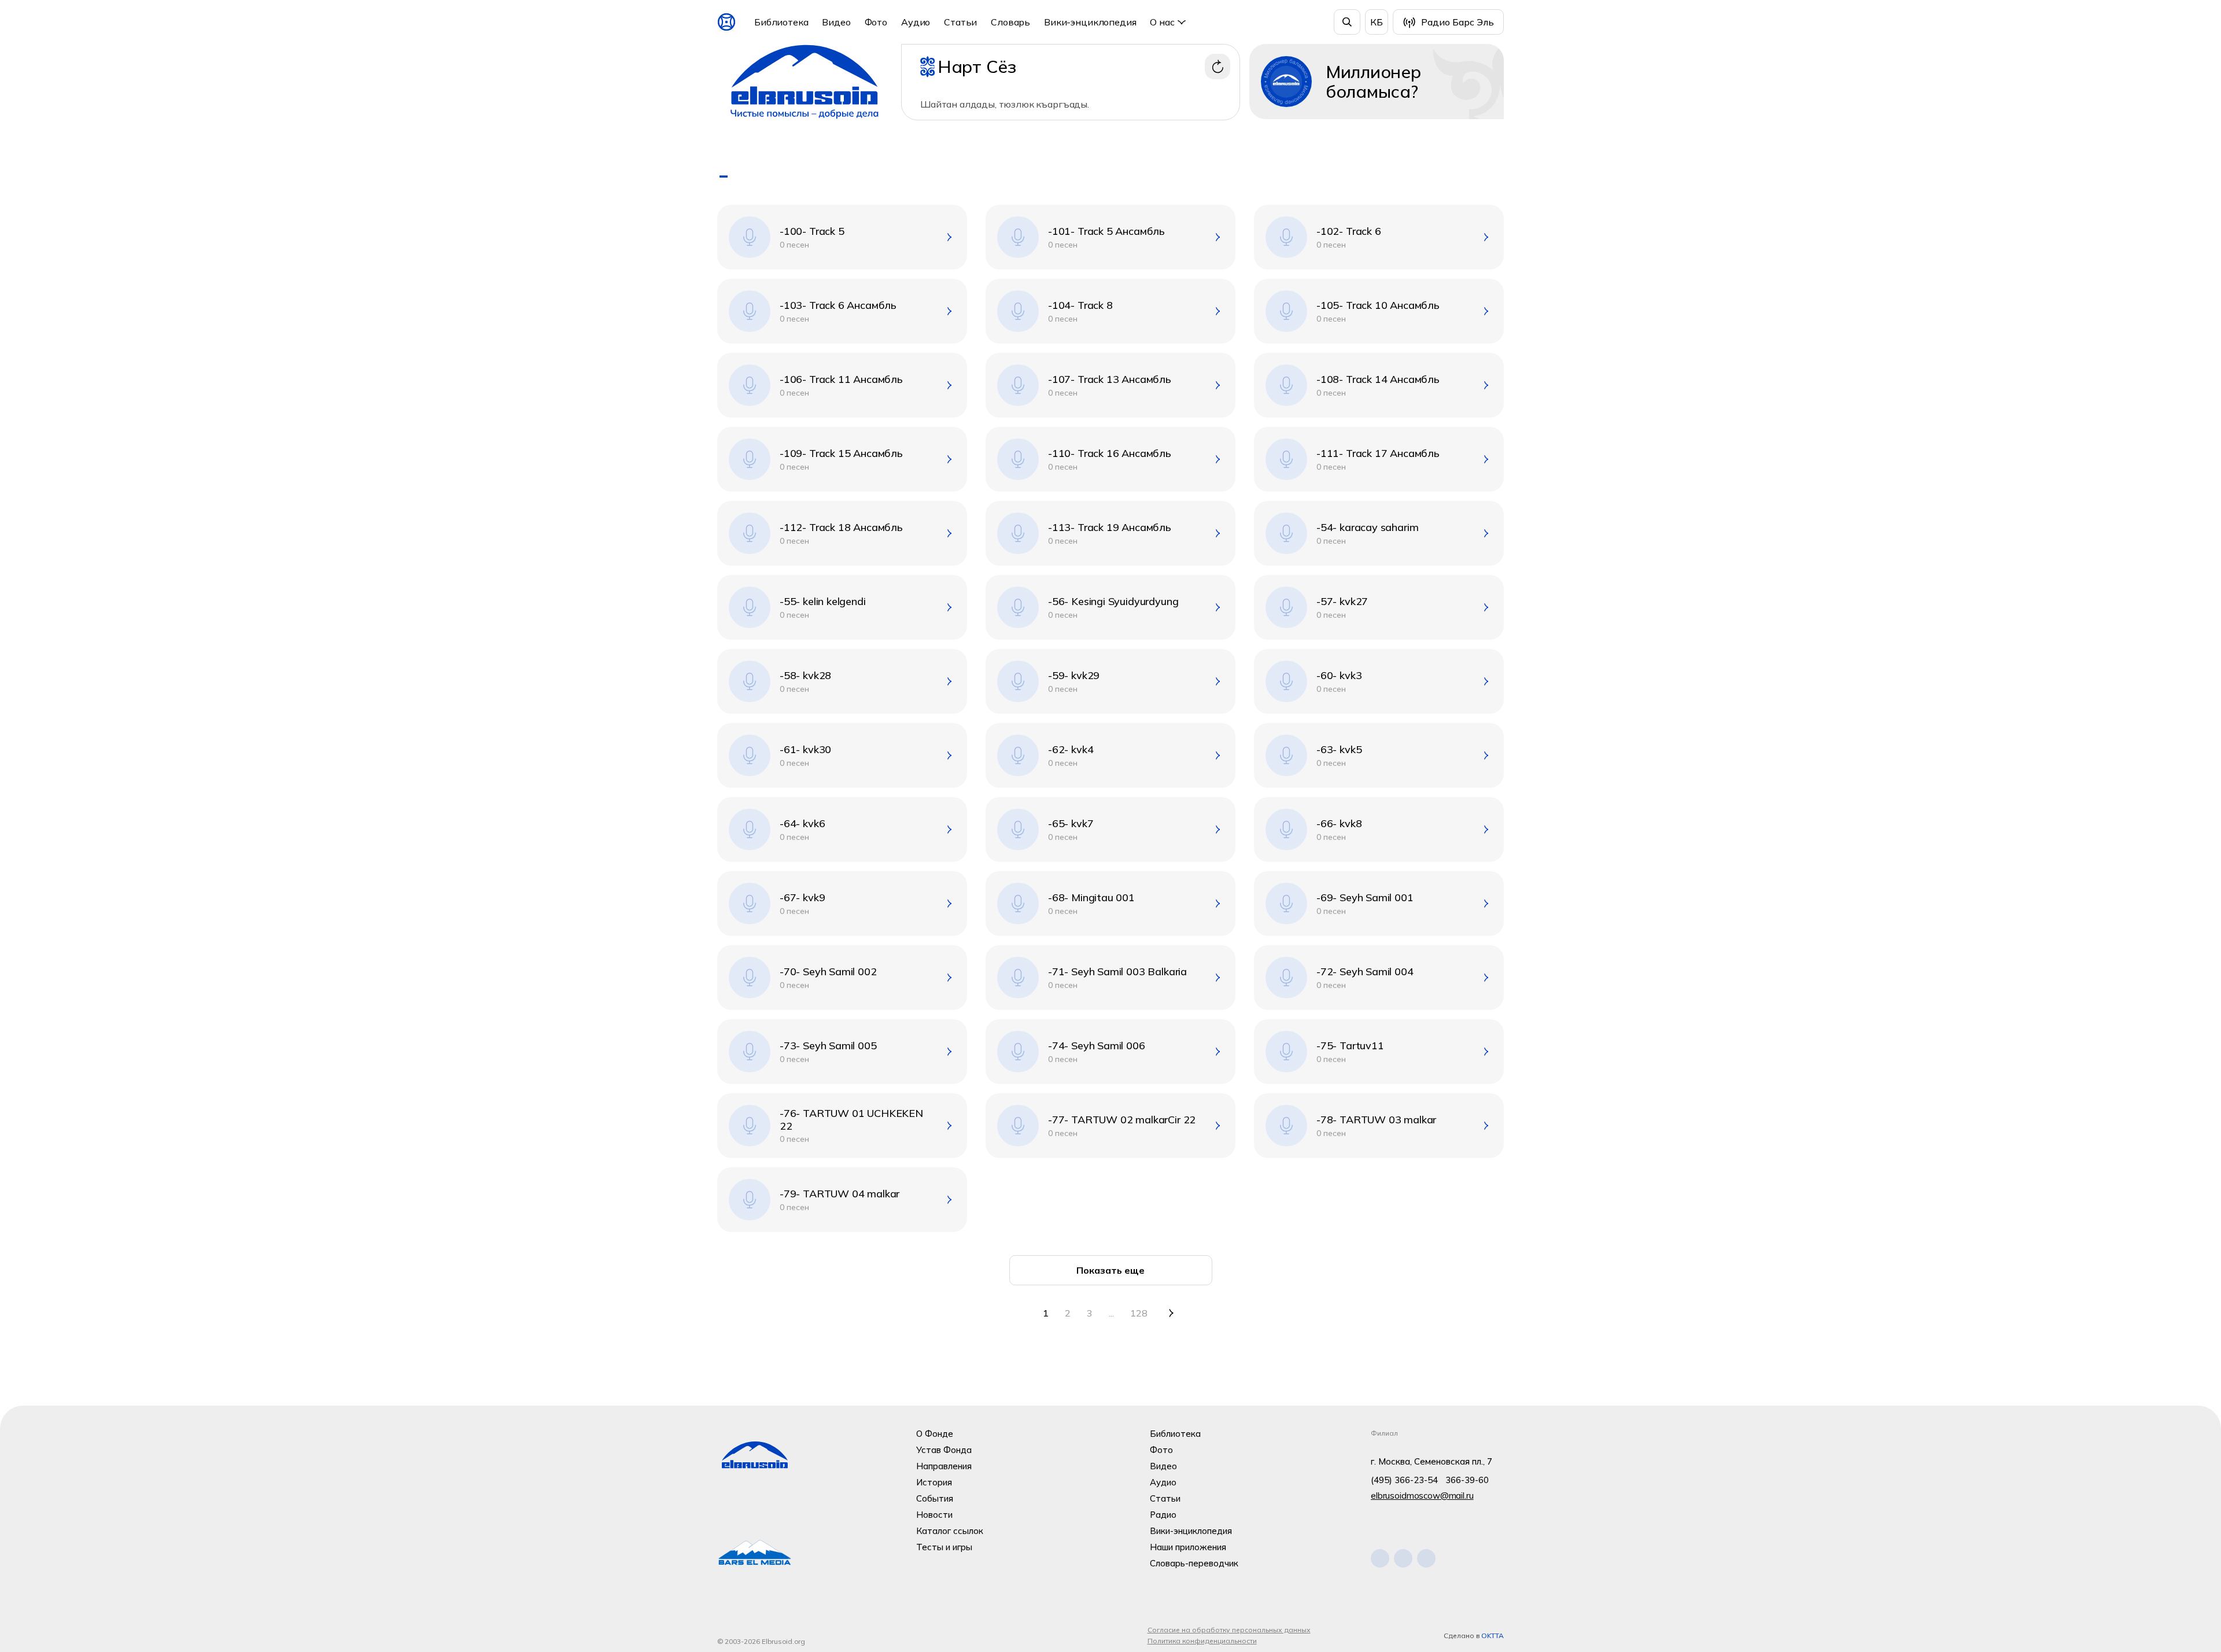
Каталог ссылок (950, 1531)
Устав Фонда (944, 1450)
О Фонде (935, 1434)
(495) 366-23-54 (1404, 1480)
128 (1139, 1313)
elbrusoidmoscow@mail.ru (1422, 1496)
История (934, 1482)
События (935, 1498)
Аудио (916, 22)
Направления (944, 1466)
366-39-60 (1467, 1480)
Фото (876, 22)
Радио (1163, 1515)
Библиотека (781, 22)
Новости (934, 1515)
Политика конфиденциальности (1202, 1641)
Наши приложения (1188, 1547)
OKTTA (1493, 1636)
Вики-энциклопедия (1090, 22)
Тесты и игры (944, 1547)
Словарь (1010, 22)
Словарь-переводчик (1194, 1563)
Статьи (960, 22)
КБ (1377, 22)
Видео (836, 22)
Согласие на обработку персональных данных (1229, 1630)
